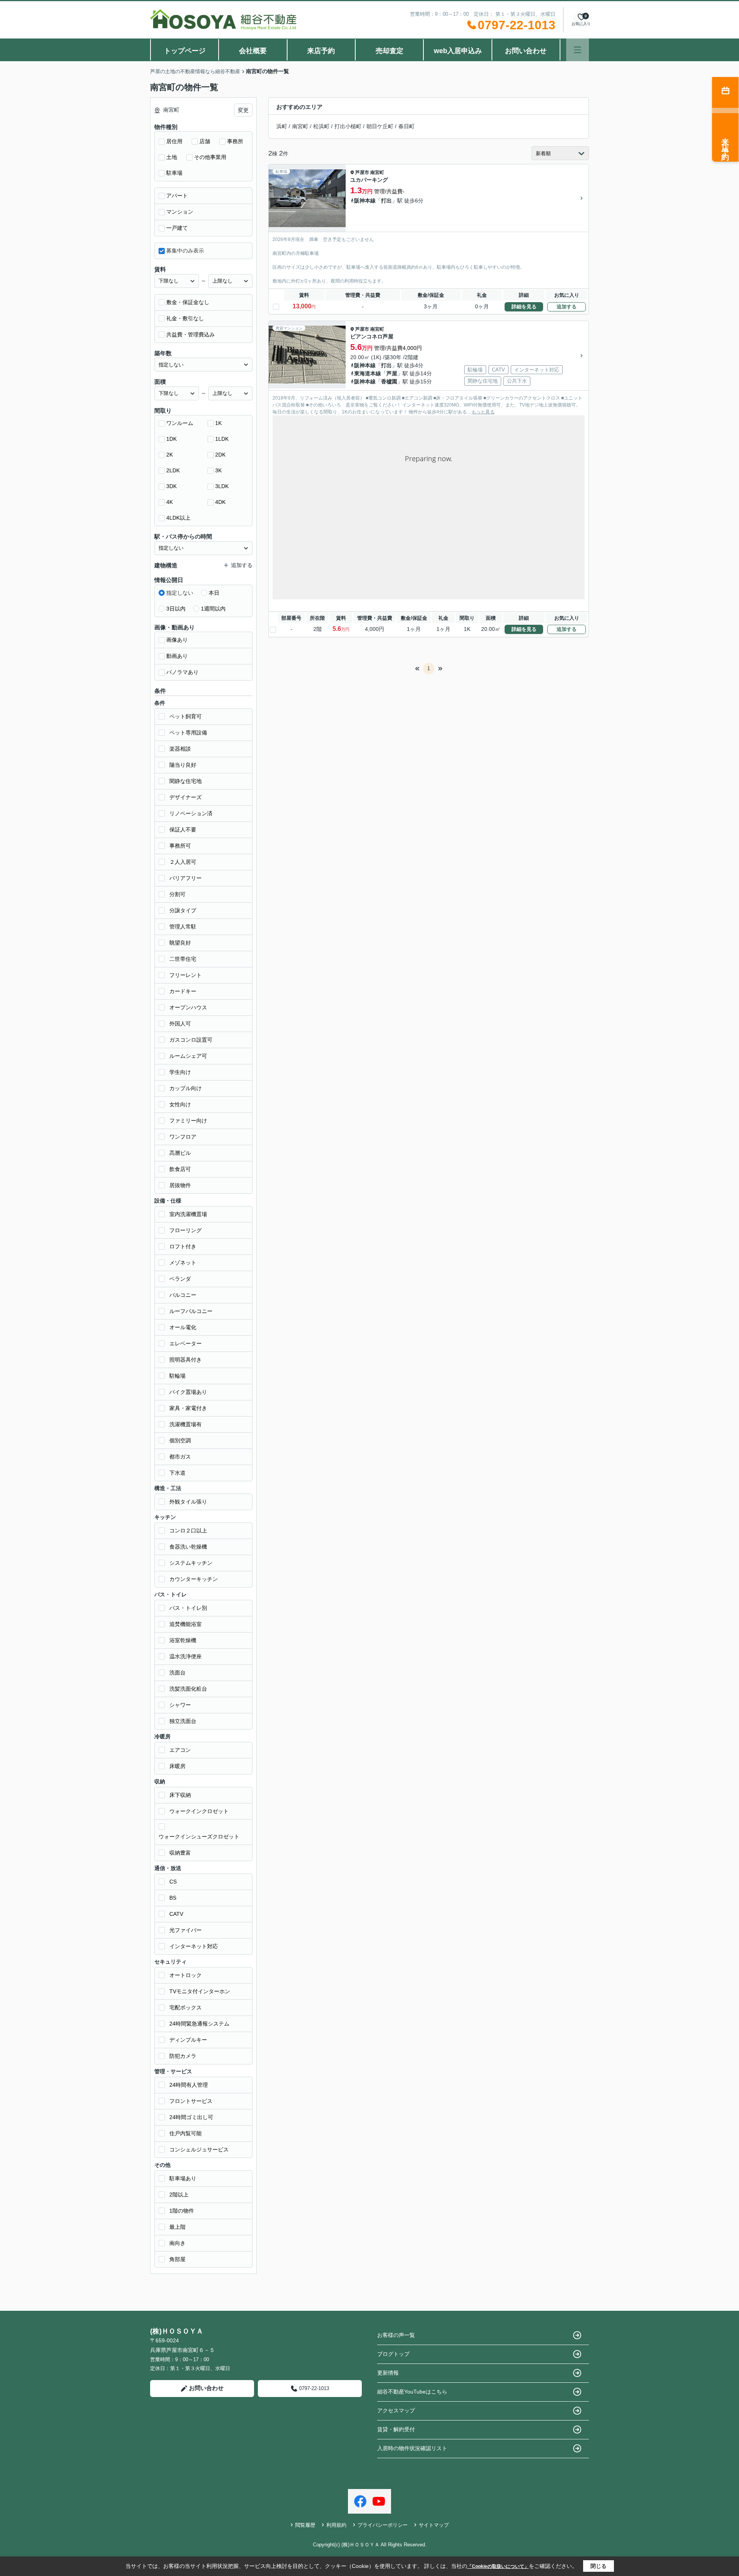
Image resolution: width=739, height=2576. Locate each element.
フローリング (186, 1230)
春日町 (406, 126)
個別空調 (180, 1440)
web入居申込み (458, 51)
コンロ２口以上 (188, 1531)
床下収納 (180, 1795)
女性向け (180, 1104)
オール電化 (183, 1327)
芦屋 (392, 373)
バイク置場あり (188, 1392)
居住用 (174, 141)
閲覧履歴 (305, 2525)
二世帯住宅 (183, 959)
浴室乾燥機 (183, 1640)
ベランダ (180, 1279)
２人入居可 (183, 862)
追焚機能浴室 (186, 1624)
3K (218, 470)
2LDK (173, 470)
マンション (180, 212)
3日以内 (176, 609)
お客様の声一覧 (396, 2335)
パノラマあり (182, 672)
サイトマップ (434, 2525)
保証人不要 (183, 830)
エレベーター (186, 1343)
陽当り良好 (183, 765)
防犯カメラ (183, 2056)
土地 (172, 157)
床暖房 (177, 1766)
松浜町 (321, 126)
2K (170, 455)
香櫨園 (389, 381)
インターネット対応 (194, 1946)
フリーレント (186, 975)
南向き (177, 2243)
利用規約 (336, 2525)
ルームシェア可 (188, 1056)
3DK (171, 486)
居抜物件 (180, 1185)
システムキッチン (191, 1563)
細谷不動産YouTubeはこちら (412, 2392)
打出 (386, 201)
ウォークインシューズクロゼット (199, 1837)
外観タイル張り (188, 1502)
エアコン (180, 1750)
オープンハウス (188, 1007)
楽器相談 (180, 749)
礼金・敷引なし (185, 318)
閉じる (599, 2566)
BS (173, 1898)
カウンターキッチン (194, 1579)
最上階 (177, 2227)
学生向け (180, 1072)
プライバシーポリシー (383, 2525)
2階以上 (179, 2195)
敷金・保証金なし (188, 302)
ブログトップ (393, 2354)
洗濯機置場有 (186, 1424)
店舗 (205, 141)
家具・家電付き (188, 1408)
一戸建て (177, 228)
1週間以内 (213, 609)
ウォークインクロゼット (199, 1811)
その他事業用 (210, 157)
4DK (220, 502)
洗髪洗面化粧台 (188, 1689)
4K (170, 502)
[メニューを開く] (578, 50)
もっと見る (483, 412)
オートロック (186, 1975)
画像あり (177, 640)
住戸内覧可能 (186, 2133)
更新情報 (388, 2373)
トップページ (185, 51)
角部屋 (177, 2259)
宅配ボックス (186, 2007)
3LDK (222, 486)
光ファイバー (186, 1930)
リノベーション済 (191, 813)
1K (218, 423)
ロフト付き (183, 1246)
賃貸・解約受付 (396, 2429)
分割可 (177, 894)
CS (173, 1882)
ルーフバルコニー (191, 1311)
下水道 (177, 1473)
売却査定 (390, 51)
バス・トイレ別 (188, 1608)
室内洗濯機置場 (188, 1214)
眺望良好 (180, 943)
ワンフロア (183, 1137)
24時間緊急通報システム (199, 2024)
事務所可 (180, 846)
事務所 (235, 141)
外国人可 (180, 1024)
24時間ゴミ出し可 (191, 2117)
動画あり (177, 656)
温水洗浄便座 (186, 1656)
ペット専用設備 (188, 733)
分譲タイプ (183, 910)
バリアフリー (186, 878)
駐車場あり (183, 2178)
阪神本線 (365, 201)
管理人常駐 (183, 927)
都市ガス (180, 1457)
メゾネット (183, 1263)
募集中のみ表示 (185, 251)
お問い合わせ (526, 51)
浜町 (282, 126)
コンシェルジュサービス (199, 2149)
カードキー (183, 991)
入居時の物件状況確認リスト (412, 2448)
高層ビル (180, 1153)
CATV (176, 1914)
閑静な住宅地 (186, 781)
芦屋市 (362, 172)
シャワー (180, 1705)
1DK (171, 439)
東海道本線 (368, 373)
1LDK (222, 439)
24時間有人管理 (189, 2085)
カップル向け (186, 1088)
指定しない (180, 593)
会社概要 (253, 51)
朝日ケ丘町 (380, 126)
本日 (214, 593)
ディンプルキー (188, 2040)
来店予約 (321, 51)
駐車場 (174, 173)
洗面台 (177, 1673)
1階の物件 (182, 2211)
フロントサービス (191, 2101)
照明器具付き (186, 1360)
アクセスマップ (396, 2410)
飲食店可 (180, 1169)
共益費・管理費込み (191, 335)
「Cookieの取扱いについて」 (498, 2566)
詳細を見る (524, 307)
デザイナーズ (186, 797)
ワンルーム (180, 423)
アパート (177, 196)
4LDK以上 (178, 518)
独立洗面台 (183, 1721)
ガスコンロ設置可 (191, 1040)
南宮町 (300, 126)
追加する (567, 307)
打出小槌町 (348, 126)
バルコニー (183, 1295)
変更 (243, 110)
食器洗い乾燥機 (188, 1547)
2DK (220, 455)
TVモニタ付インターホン (200, 1991)
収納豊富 (180, 1853)
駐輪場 (177, 1376)
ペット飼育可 (186, 716)
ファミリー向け (188, 1121)
